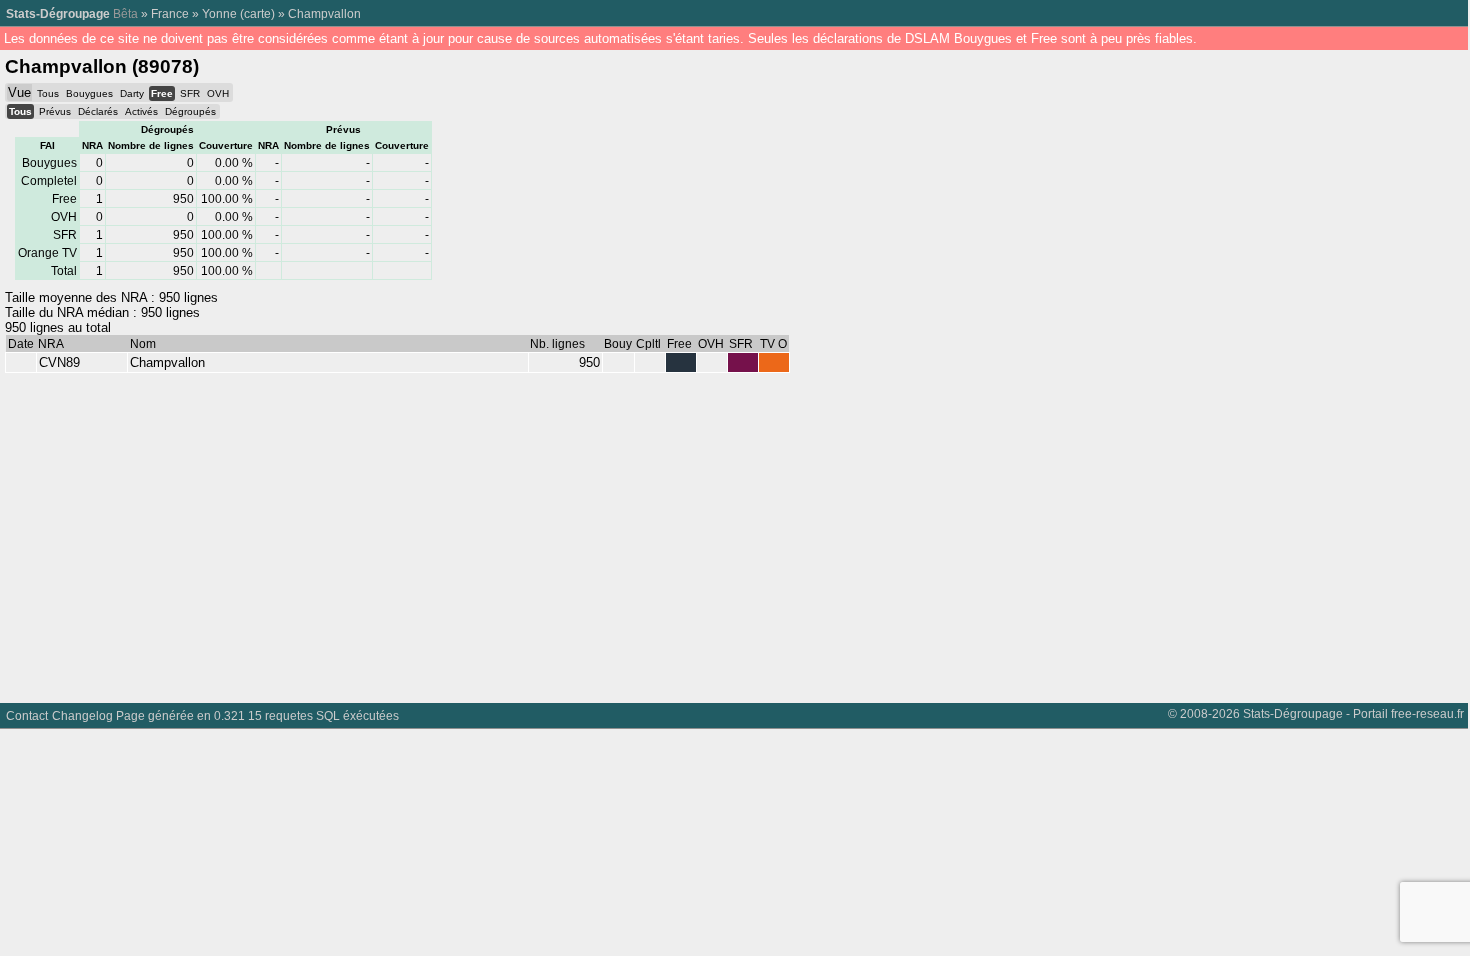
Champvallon (324, 13)
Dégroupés (190, 111)
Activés (141, 111)
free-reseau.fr (1427, 713)
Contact (27, 715)
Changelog (82, 715)
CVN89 (59, 362)
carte (257, 13)
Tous (48, 93)
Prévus (55, 111)
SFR (190, 93)
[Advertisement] (600, 533)
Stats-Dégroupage (58, 13)
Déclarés (98, 111)
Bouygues (89, 93)
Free (162, 93)
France (170, 13)
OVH (218, 93)
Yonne (219, 13)
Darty (132, 93)
